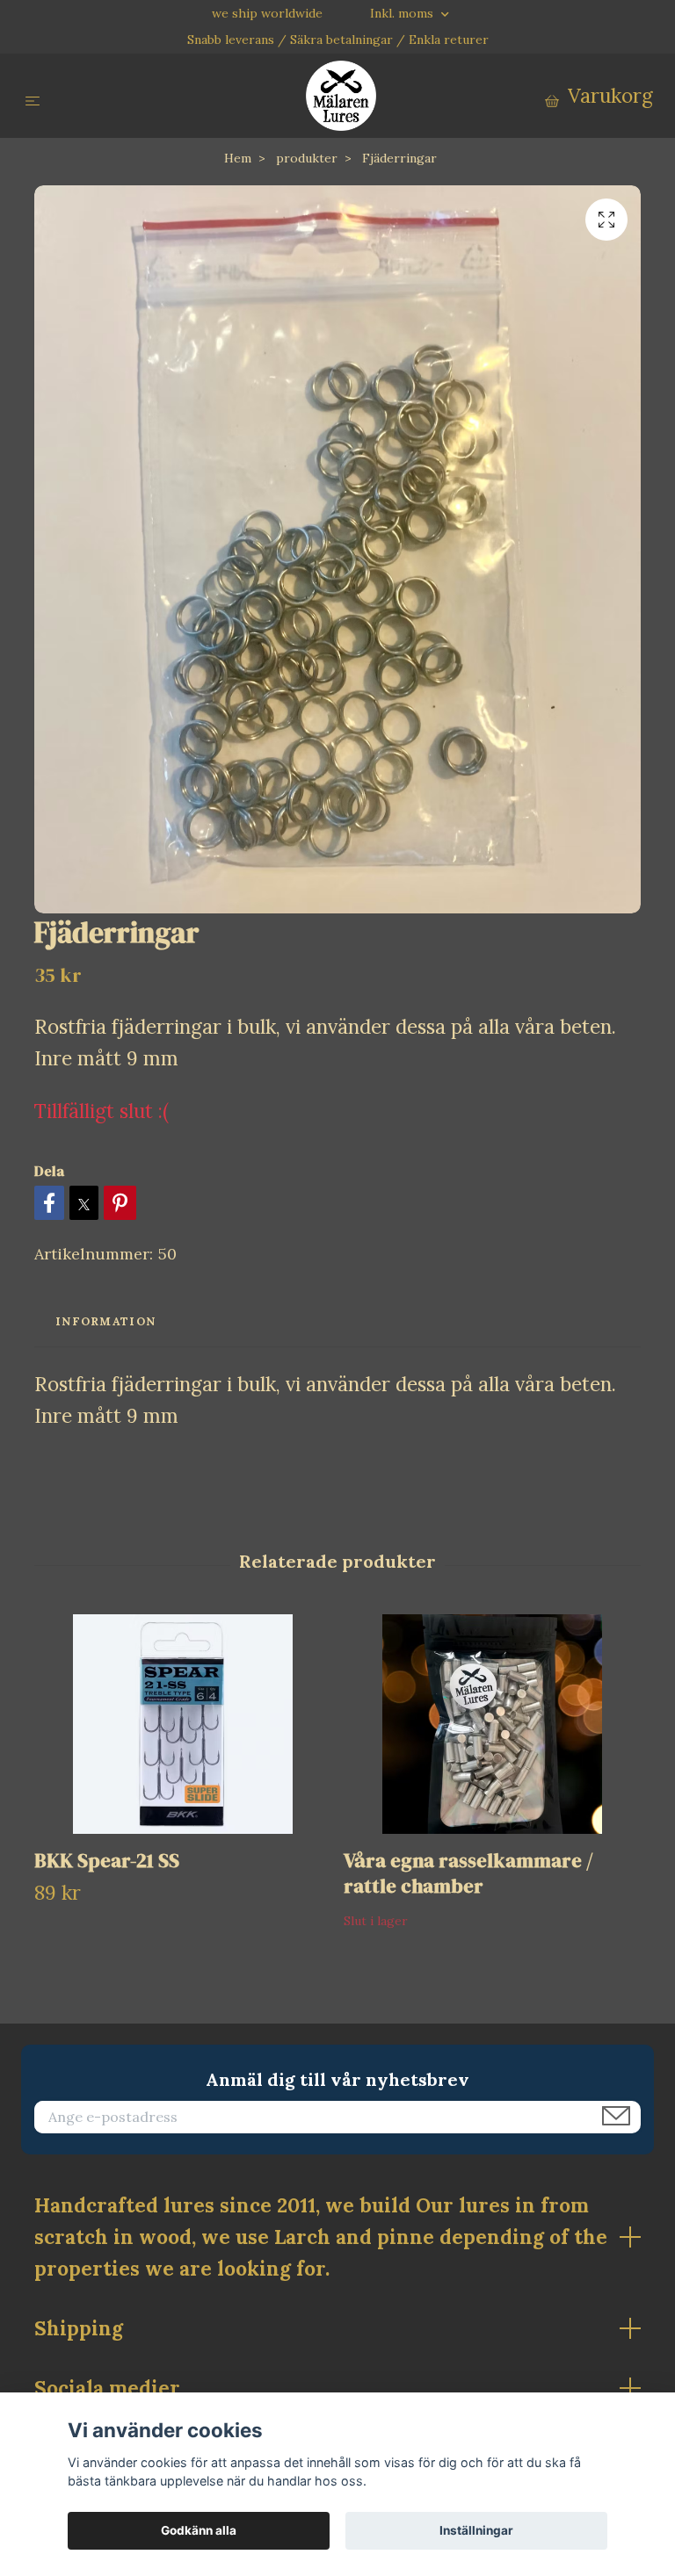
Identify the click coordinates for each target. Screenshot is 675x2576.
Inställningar (476, 2530)
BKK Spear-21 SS (107, 1861)
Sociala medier (107, 2388)
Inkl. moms (403, 13)
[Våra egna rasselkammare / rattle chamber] (492, 1724)
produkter (307, 158)
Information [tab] (105, 1321)
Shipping (79, 2328)
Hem (238, 158)
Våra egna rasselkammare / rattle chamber (468, 1873)
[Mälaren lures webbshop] (341, 96)
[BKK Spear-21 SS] (182, 1724)
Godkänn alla (199, 2530)
